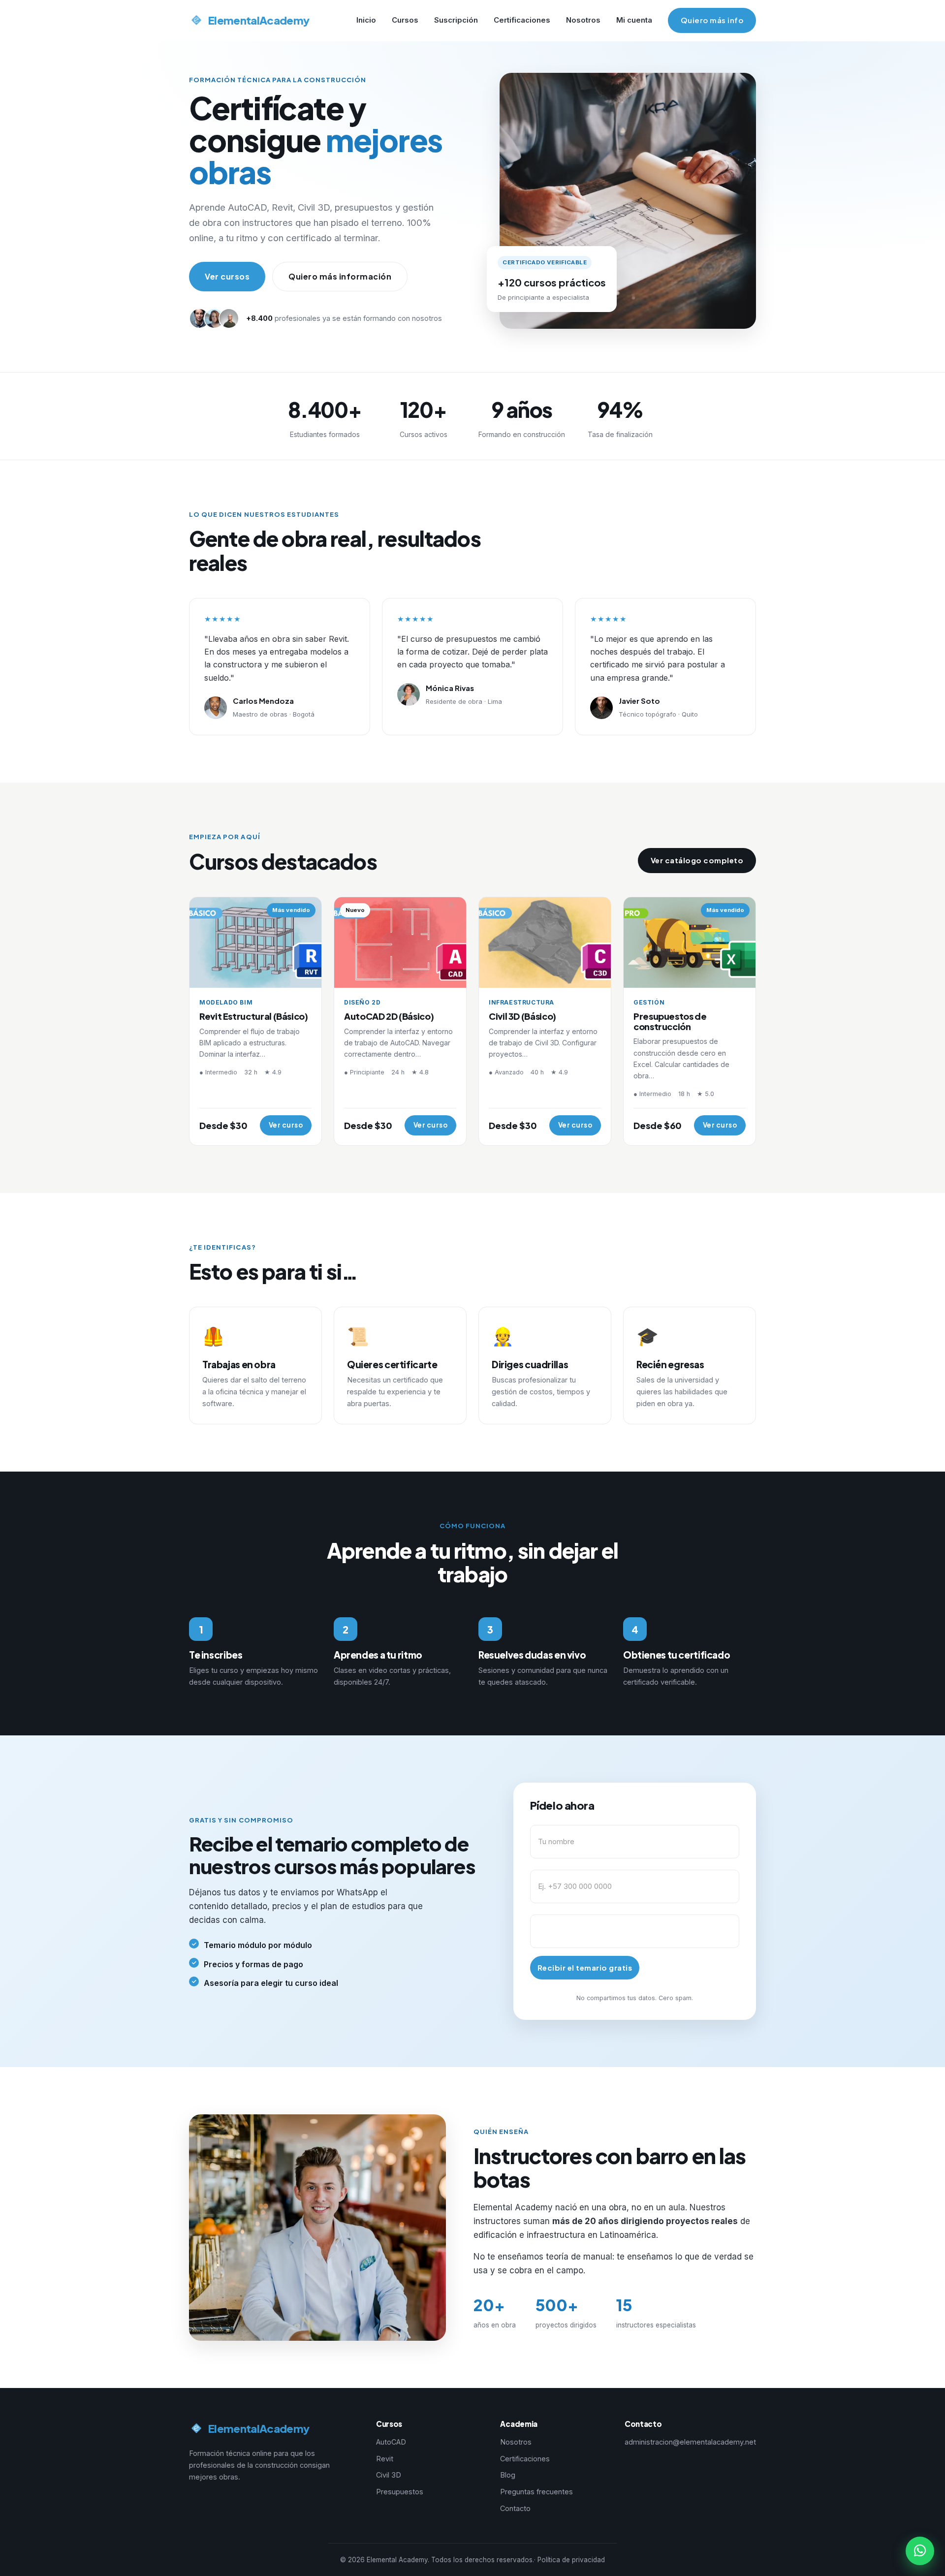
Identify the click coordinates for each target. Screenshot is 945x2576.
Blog (508, 2475)
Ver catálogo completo (697, 860)
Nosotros (583, 20)
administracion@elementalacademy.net (690, 2442)
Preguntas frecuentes (536, 2492)
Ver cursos (227, 276)
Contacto (515, 2508)
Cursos (405, 20)
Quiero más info (712, 20)
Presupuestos (400, 2492)
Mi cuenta (634, 20)
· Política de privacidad (569, 2560)
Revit (385, 2459)
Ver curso (286, 1125)
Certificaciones (522, 20)
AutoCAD (391, 2442)
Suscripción (456, 20)
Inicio (366, 20)
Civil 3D (389, 2475)
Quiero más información (340, 276)
